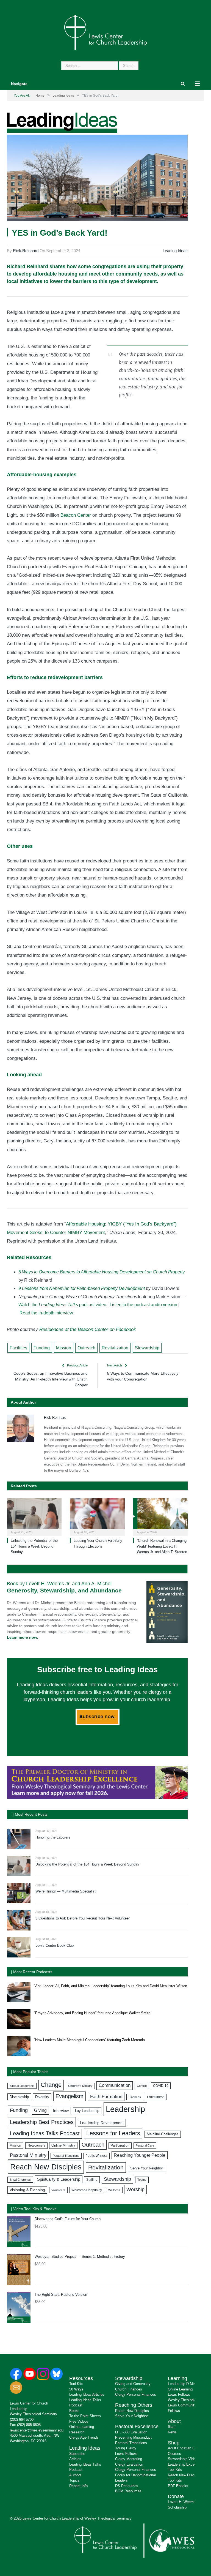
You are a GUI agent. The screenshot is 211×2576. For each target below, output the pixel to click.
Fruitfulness (156, 2097)
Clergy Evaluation (129, 2464)
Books (74, 2411)
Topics (74, 2480)
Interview (61, 2111)
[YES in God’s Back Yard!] (97, 179)
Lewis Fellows (126, 2454)
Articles (75, 2459)
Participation (120, 2145)
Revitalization (115, 1348)
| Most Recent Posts (30, 1814)
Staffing (92, 2180)
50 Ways (76, 2389)
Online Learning (82, 2427)
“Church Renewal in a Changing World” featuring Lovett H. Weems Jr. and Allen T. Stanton (162, 1546)
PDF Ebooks (178, 2486)
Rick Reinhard (26, 251)
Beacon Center (76, 515)
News (172, 2432)
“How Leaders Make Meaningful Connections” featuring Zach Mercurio (89, 2040)
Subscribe (77, 2454)
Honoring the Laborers (53, 1837)
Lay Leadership (87, 2111)
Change (51, 2085)
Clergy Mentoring (129, 2459)
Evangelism (70, 2096)
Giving (40, 2110)
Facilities (18, 1348)
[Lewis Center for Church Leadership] (105, 32)
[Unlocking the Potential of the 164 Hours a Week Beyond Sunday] (34, 1516)
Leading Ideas (175, 251)
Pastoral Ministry (28, 2155)
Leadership (125, 2109)
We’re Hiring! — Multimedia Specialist (66, 1891)
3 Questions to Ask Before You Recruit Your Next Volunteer (83, 1918)
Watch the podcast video (62, 1305)
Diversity (42, 2097)
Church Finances (129, 2389)
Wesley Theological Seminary (34, 2414)
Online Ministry (63, 2145)
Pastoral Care (145, 2145)
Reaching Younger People (140, 2155)
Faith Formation (106, 2096)
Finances (135, 2097)
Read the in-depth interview (46, 1313)
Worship (135, 2189)
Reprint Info (78, 2486)
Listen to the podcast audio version (143, 1305)
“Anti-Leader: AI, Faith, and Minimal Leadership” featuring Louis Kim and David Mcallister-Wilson (111, 1986)
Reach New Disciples (46, 2167)
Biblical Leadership (22, 2086)
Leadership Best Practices (42, 2122)
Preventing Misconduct (133, 2437)
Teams (142, 2180)
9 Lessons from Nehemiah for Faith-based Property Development (82, 1288)
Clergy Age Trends (84, 2437)
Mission (64, 1348)
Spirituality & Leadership (59, 2179)
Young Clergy (126, 2448)
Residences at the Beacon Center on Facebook (88, 1329)
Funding (42, 1348)
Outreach (86, 1348)
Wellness (114, 2190)
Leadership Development (102, 2123)
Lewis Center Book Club (55, 1945)
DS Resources (127, 2486)
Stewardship (147, 1348)
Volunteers (58, 2190)
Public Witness (96, 2156)
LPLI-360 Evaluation (131, 2432)
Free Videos (79, 2421)
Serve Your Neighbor (147, 2168)
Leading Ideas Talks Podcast (45, 2133)
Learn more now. (22, 1637)
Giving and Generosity (133, 2384)
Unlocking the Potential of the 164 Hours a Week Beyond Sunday (34, 1546)
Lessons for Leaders (113, 2133)
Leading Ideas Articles (87, 2394)
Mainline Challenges (163, 2134)
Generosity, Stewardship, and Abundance (64, 1590)
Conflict (142, 2086)
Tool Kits (76, 2384)
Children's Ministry (80, 2086)
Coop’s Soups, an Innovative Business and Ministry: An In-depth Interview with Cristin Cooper (51, 1379)
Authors (75, 2475)
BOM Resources (128, 2491)
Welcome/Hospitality (87, 2190)
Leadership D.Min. (182, 2384)
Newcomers (36, 2145)
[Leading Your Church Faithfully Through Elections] (97, 1516)
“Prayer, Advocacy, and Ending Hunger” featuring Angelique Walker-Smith (92, 2013)
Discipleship (19, 2097)
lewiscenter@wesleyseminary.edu (37, 2430)
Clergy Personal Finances (136, 2394)
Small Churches (20, 2180)
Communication (115, 2085)
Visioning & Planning (27, 2190)
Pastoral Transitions (66, 2156)
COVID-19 (161, 2086)
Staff (172, 2427)
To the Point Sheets (85, 2416)
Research (77, 2432)
